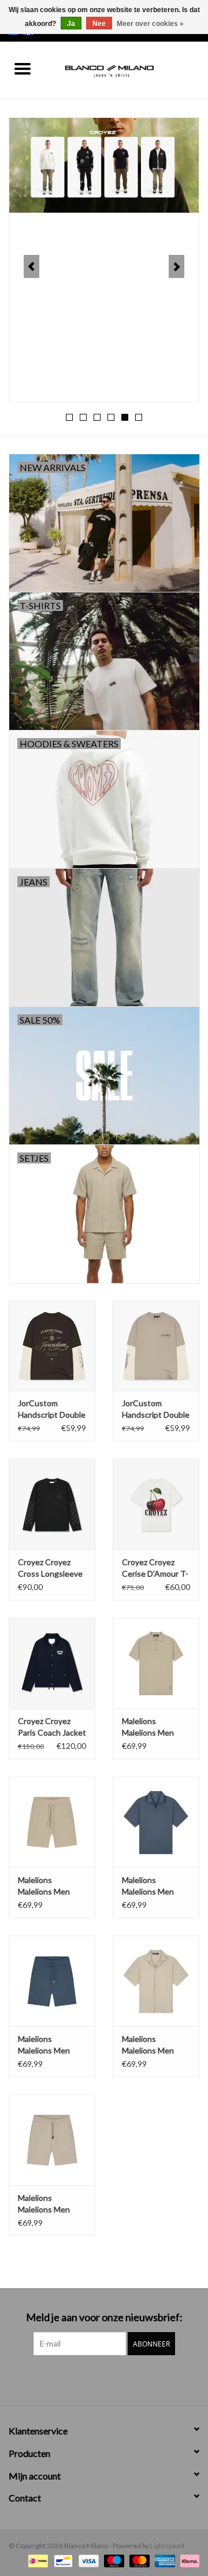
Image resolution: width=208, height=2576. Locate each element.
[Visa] (87, 2560)
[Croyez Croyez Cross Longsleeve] (52, 1504)
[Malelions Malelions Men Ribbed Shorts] (52, 2140)
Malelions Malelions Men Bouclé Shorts (44, 1886)
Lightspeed (167, 2546)
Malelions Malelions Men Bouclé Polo (148, 1727)
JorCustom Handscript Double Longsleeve (52, 1409)
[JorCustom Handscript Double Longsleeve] (52, 1346)
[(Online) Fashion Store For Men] (127, 70)
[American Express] (164, 2560)
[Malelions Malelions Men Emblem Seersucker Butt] (156, 1822)
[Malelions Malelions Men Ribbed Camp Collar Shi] (156, 1981)
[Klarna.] (188, 2560)
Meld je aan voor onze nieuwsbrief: (104, 2317)
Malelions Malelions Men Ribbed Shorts (44, 2204)
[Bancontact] (62, 2560)
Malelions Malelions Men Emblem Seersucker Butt (152, 1886)
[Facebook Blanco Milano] (94, 2379)
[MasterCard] (138, 2560)
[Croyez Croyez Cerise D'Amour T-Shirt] (156, 1504)
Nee (99, 24)
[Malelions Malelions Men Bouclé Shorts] (52, 1822)
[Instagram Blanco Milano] (114, 2379)
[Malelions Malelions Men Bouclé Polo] (156, 1663)
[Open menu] (23, 68)
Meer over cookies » (150, 24)
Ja (71, 24)
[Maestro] (113, 2560)
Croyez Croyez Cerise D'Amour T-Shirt (155, 1568)
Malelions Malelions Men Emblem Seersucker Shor (48, 2045)
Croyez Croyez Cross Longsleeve (50, 1568)
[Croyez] (104, 165)
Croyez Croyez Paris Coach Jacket (52, 1727)
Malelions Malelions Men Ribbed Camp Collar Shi (148, 2045)
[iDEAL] (37, 2560)
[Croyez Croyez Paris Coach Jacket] (52, 1663)
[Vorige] (31, 266)
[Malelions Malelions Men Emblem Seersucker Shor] (52, 1981)
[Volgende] (177, 266)
